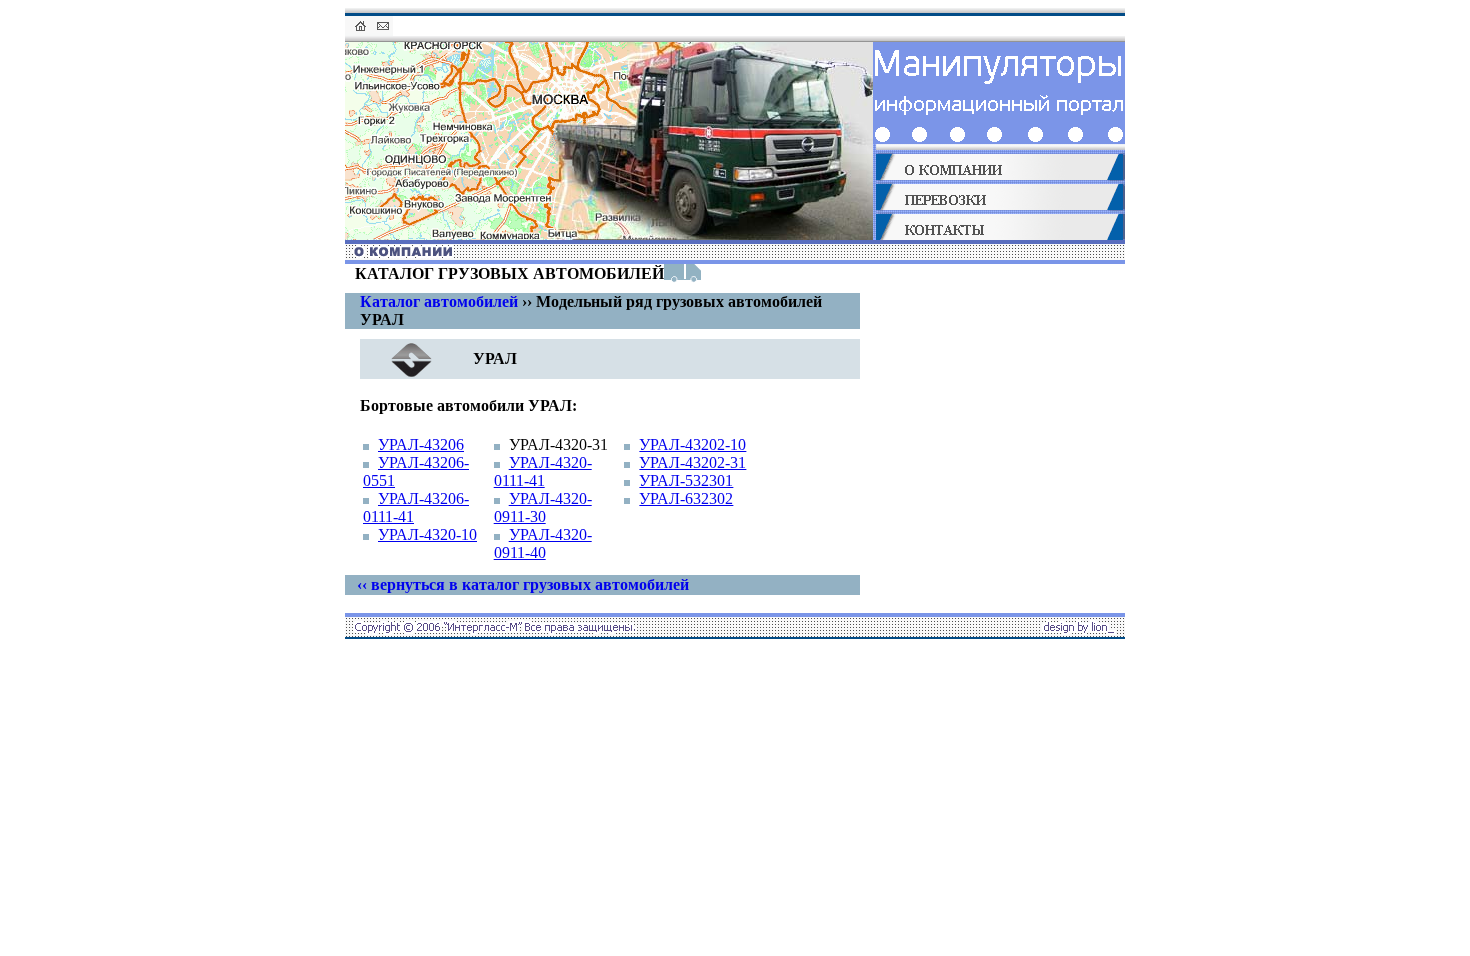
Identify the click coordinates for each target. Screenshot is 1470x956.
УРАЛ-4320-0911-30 (543, 507)
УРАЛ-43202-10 (692, 444)
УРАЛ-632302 (686, 498)
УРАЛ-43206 (421, 444)
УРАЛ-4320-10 (427, 534)
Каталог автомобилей (439, 301)
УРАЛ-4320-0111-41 (543, 471)
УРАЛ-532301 (686, 480)
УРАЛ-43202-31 (692, 462)
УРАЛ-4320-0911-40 (543, 543)
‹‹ (523, 584)
